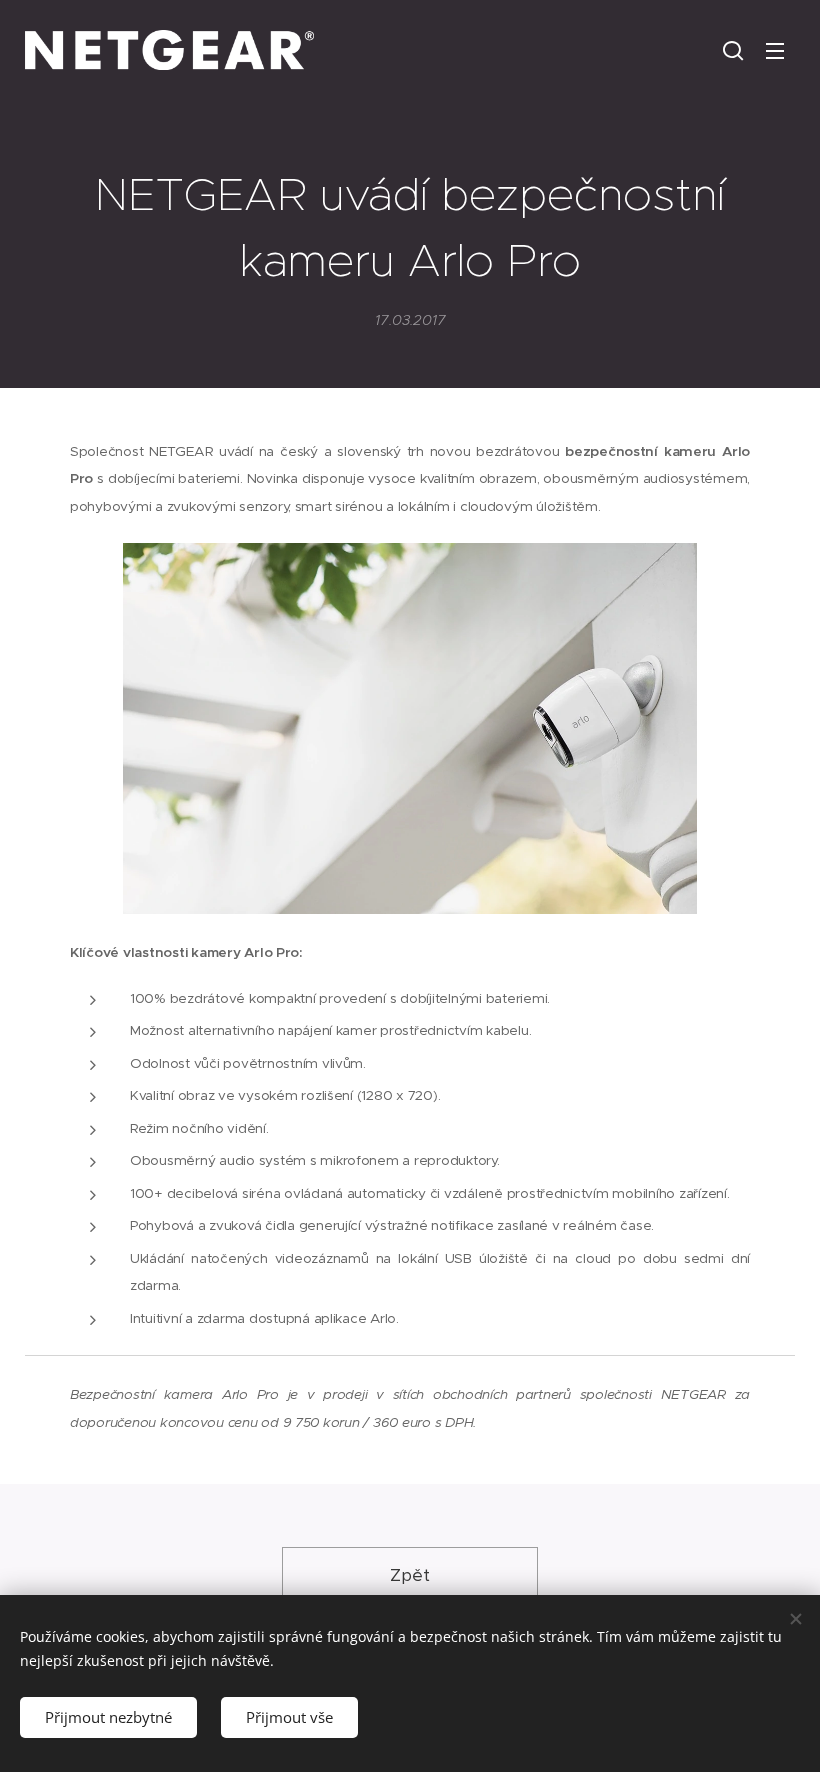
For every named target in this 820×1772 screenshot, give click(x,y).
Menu (775, 50)
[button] (733, 50)
